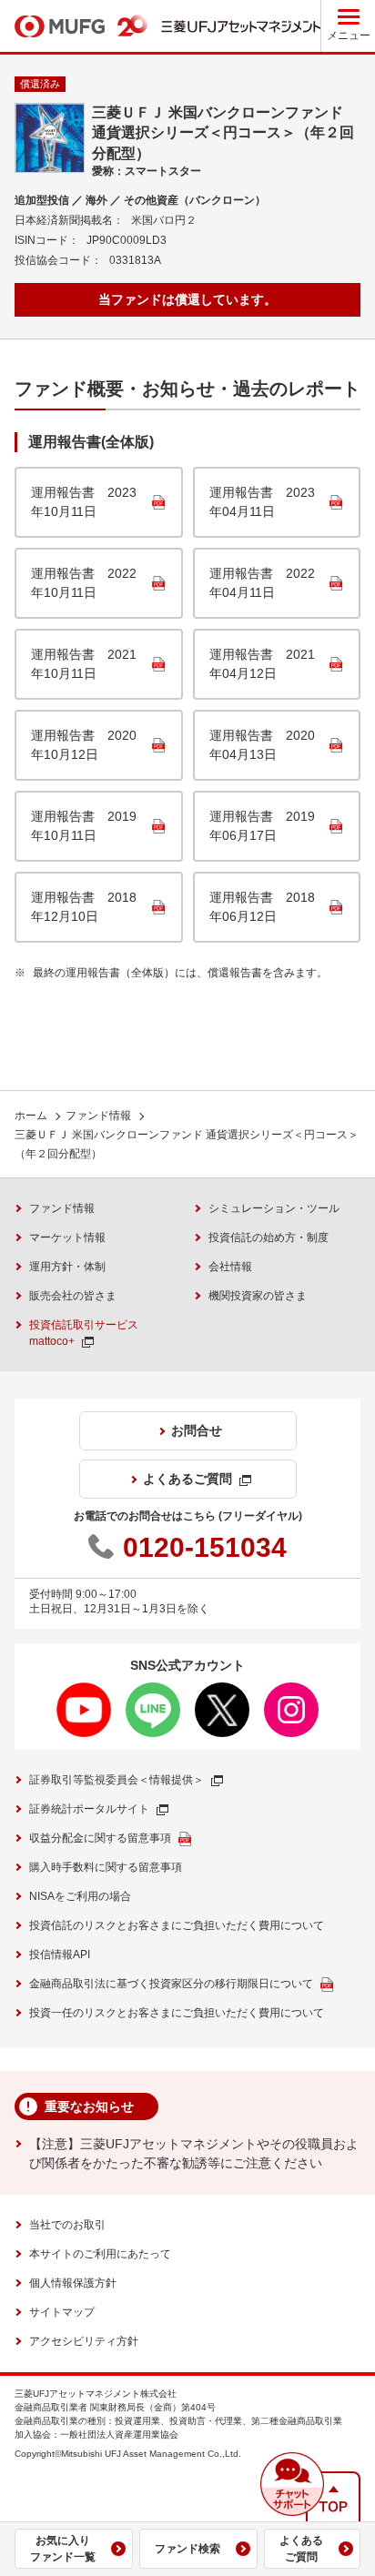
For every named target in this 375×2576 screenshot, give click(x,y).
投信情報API (60, 1955)
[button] (292, 2484)
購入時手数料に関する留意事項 (106, 1867)
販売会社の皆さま (73, 1296)
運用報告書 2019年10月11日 (84, 826)
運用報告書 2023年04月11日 (262, 502)
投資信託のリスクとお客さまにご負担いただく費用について (177, 1925)
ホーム (31, 1116)
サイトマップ (62, 2312)
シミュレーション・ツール (274, 1208)
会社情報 (230, 1267)
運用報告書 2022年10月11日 (84, 583)
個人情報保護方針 (73, 2283)
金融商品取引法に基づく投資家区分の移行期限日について (171, 1984)
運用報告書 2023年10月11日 (84, 502)
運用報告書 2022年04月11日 (262, 583)
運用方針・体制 (67, 1267)
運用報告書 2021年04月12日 (262, 664)
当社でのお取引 (67, 2225)
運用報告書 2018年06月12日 (262, 907)
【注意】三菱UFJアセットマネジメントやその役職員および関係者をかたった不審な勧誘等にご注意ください (194, 2153)
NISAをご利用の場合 (80, 1896)
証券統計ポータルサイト (89, 1809)
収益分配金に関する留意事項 (100, 1838)
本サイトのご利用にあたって (100, 2254)
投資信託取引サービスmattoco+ (84, 1333)
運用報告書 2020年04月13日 (262, 745)
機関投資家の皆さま (258, 1296)
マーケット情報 (67, 1237)
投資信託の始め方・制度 (269, 1237)
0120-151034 (205, 1547)
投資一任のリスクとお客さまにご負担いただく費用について (177, 2013)
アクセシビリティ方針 (84, 2341)
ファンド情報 (98, 1116)
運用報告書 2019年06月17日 (262, 826)
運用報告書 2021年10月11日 (84, 664)
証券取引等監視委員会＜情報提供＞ (117, 1780)
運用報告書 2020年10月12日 (84, 745)
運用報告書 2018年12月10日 (84, 907)
